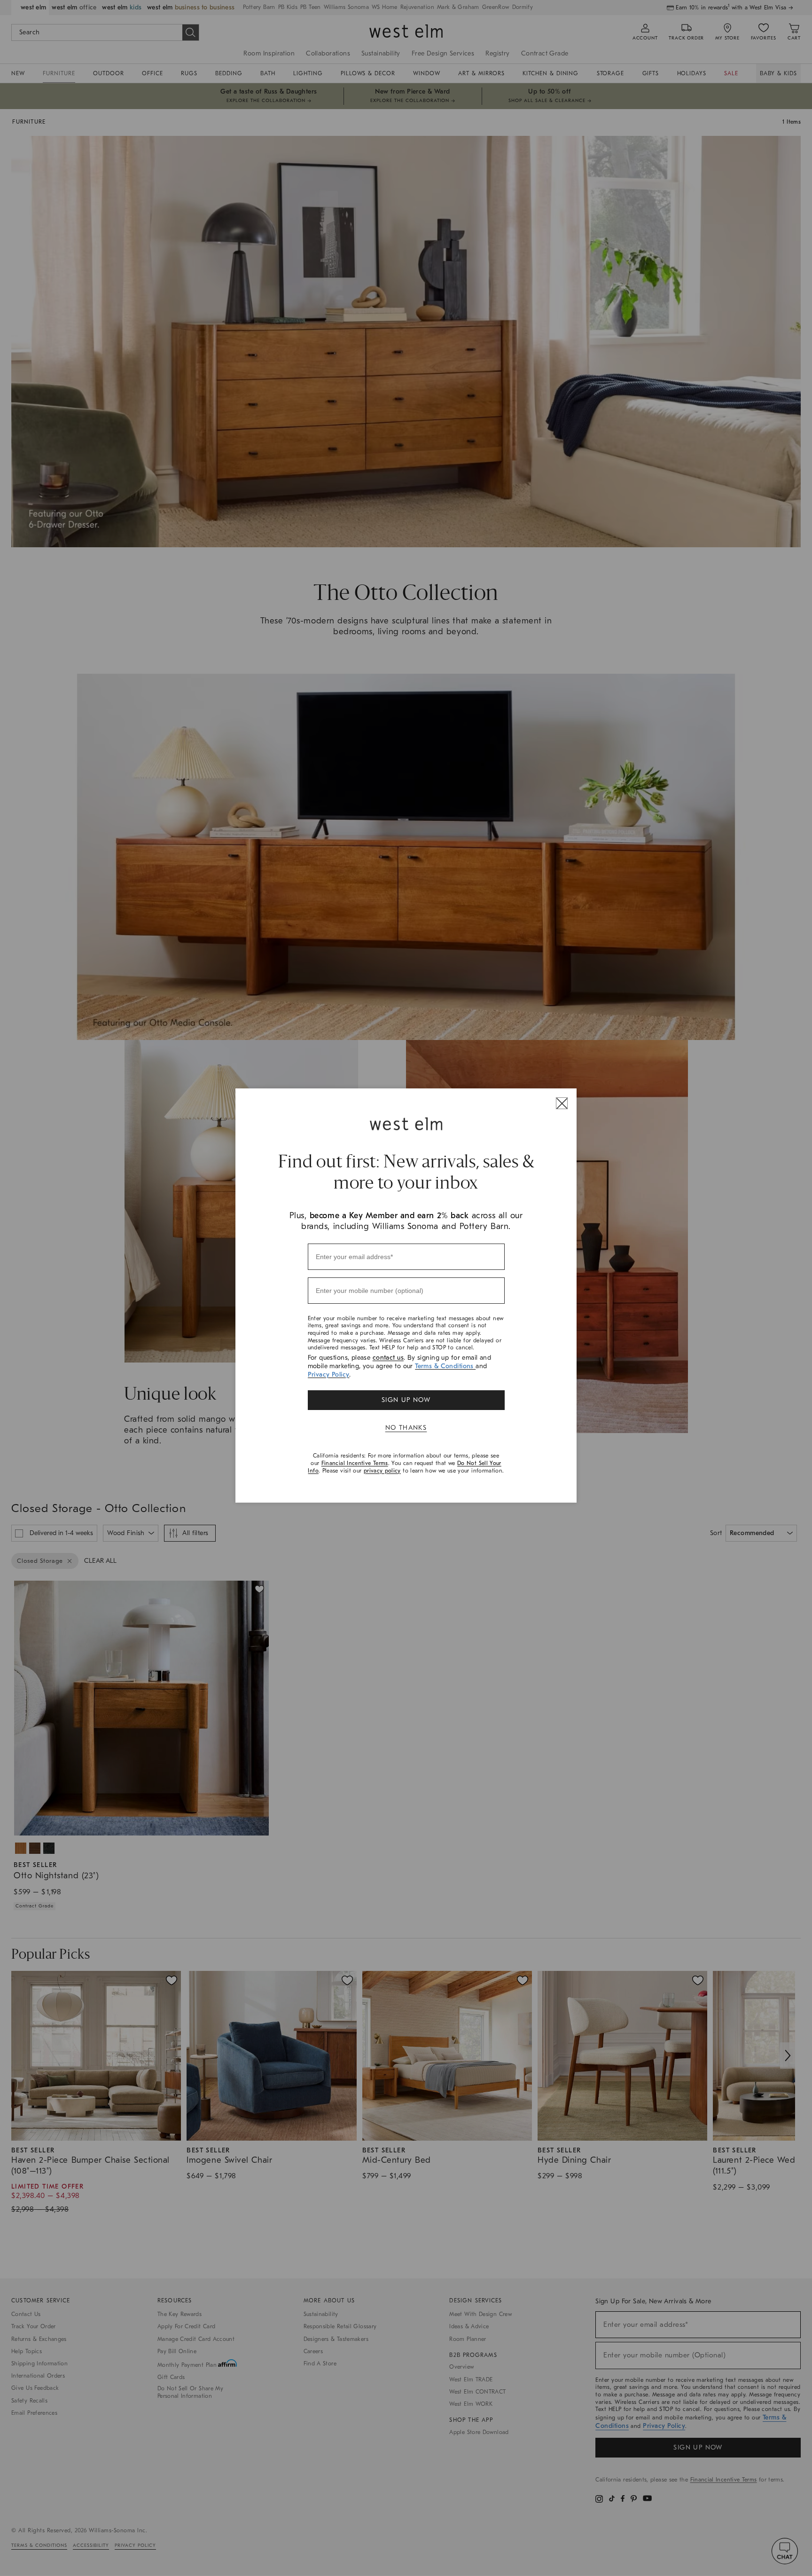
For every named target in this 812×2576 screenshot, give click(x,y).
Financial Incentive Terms (355, 1463)
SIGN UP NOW (406, 1400)
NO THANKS (406, 1428)
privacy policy (382, 1471)
